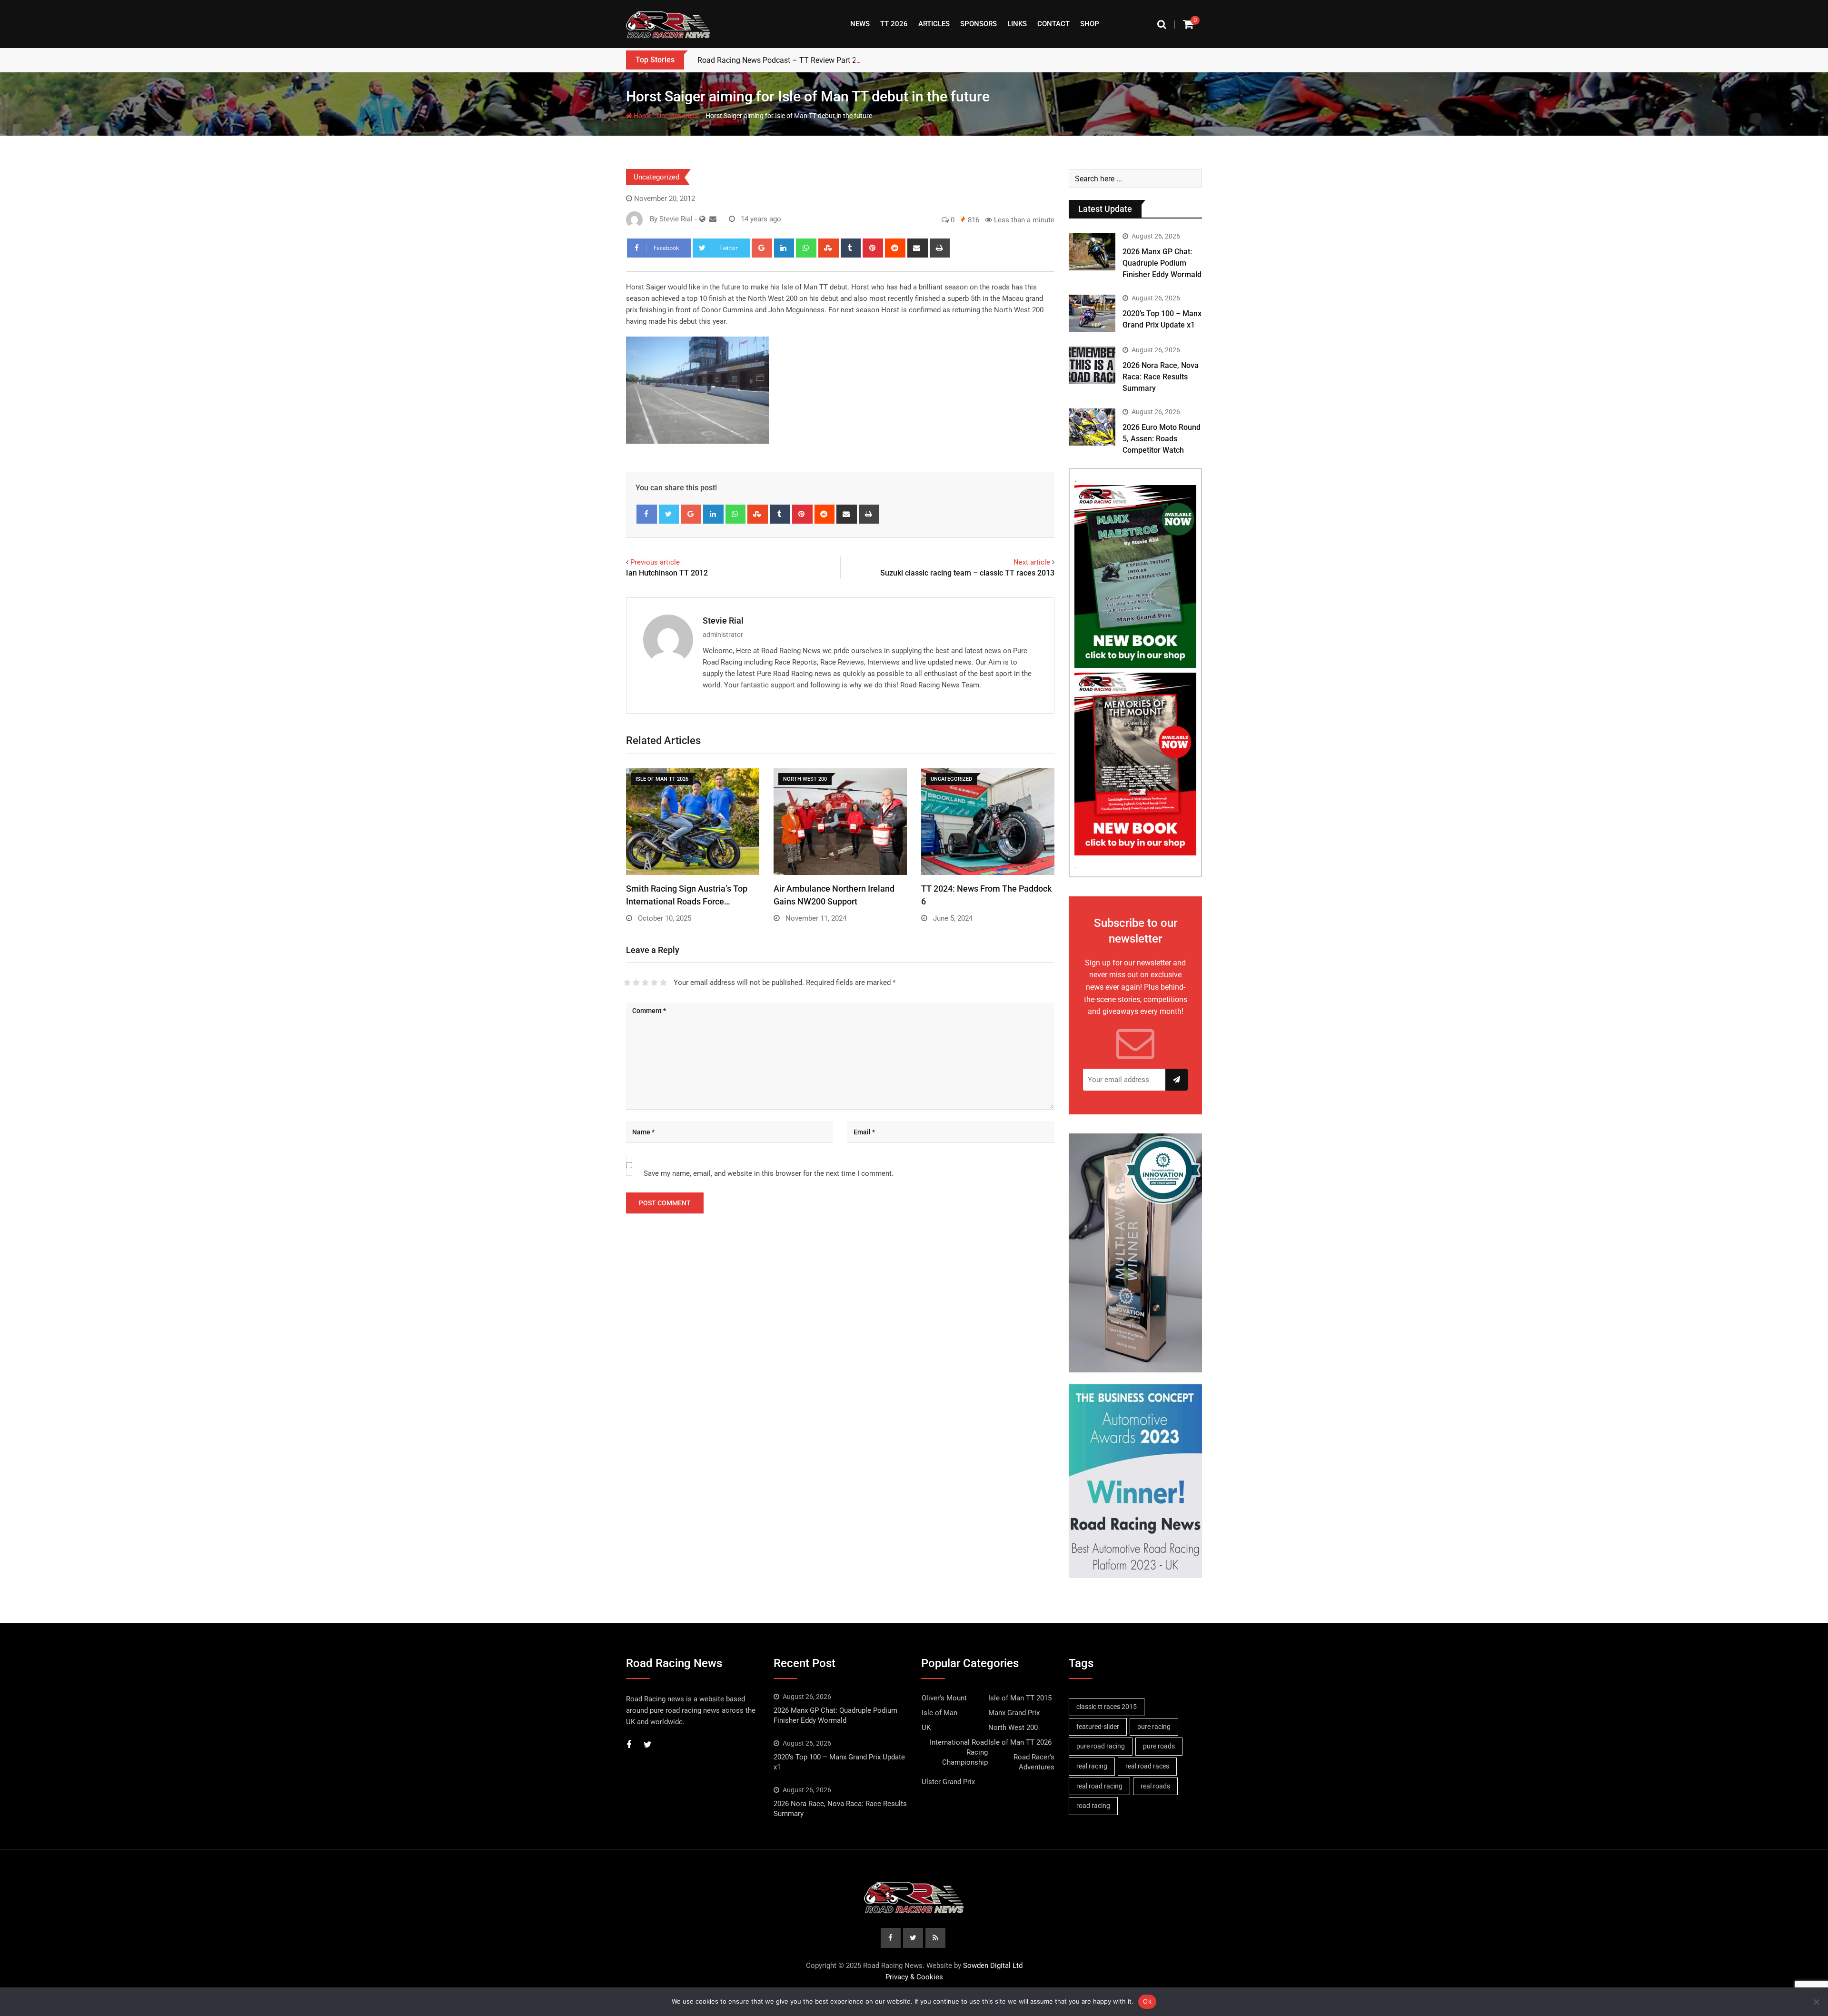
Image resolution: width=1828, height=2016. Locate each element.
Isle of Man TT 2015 (1020, 1698)
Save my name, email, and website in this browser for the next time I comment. (769, 1173)
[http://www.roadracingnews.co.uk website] (702, 219)
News (860, 24)
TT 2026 (894, 24)
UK (926, 1728)
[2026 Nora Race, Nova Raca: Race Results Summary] (1092, 365)
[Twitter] (669, 514)
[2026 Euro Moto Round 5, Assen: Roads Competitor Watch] (1092, 427)
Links (1017, 24)
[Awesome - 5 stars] (663, 983)
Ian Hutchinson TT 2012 (667, 573)
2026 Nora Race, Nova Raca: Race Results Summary (1161, 377)
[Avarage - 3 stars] (645, 983)
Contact (1053, 24)
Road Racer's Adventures (1034, 1762)
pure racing (1154, 1727)
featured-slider (1098, 1727)
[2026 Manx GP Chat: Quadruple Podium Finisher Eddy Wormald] (1092, 251)
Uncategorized (678, 116)
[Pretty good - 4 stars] (654, 983)
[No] (1816, 2002)
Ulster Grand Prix (948, 1782)
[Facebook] (647, 514)
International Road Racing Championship (959, 1752)
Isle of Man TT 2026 (1020, 1742)
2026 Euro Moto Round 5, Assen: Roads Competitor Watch (1162, 439)
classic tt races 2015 (1107, 1707)
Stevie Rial (723, 621)
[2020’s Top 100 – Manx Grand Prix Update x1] (1092, 313)
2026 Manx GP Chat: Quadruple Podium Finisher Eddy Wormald (1162, 263)
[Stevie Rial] (713, 219)
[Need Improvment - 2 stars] (636, 983)
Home (642, 116)
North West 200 (1013, 1728)
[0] (1188, 24)
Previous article (655, 562)
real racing (1092, 1766)
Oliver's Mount (944, 1698)
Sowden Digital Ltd (993, 1966)
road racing (1093, 1806)
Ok (1147, 2001)
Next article (1032, 562)
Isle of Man (939, 1713)
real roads (1155, 1786)
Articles (934, 24)
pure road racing (1101, 1746)
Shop (1090, 24)
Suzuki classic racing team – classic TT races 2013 (967, 573)
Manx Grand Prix (1014, 1713)
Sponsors (979, 24)
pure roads (1159, 1746)
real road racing (1099, 1786)
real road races (1147, 1766)
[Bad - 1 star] (627, 983)
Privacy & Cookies (914, 1977)
